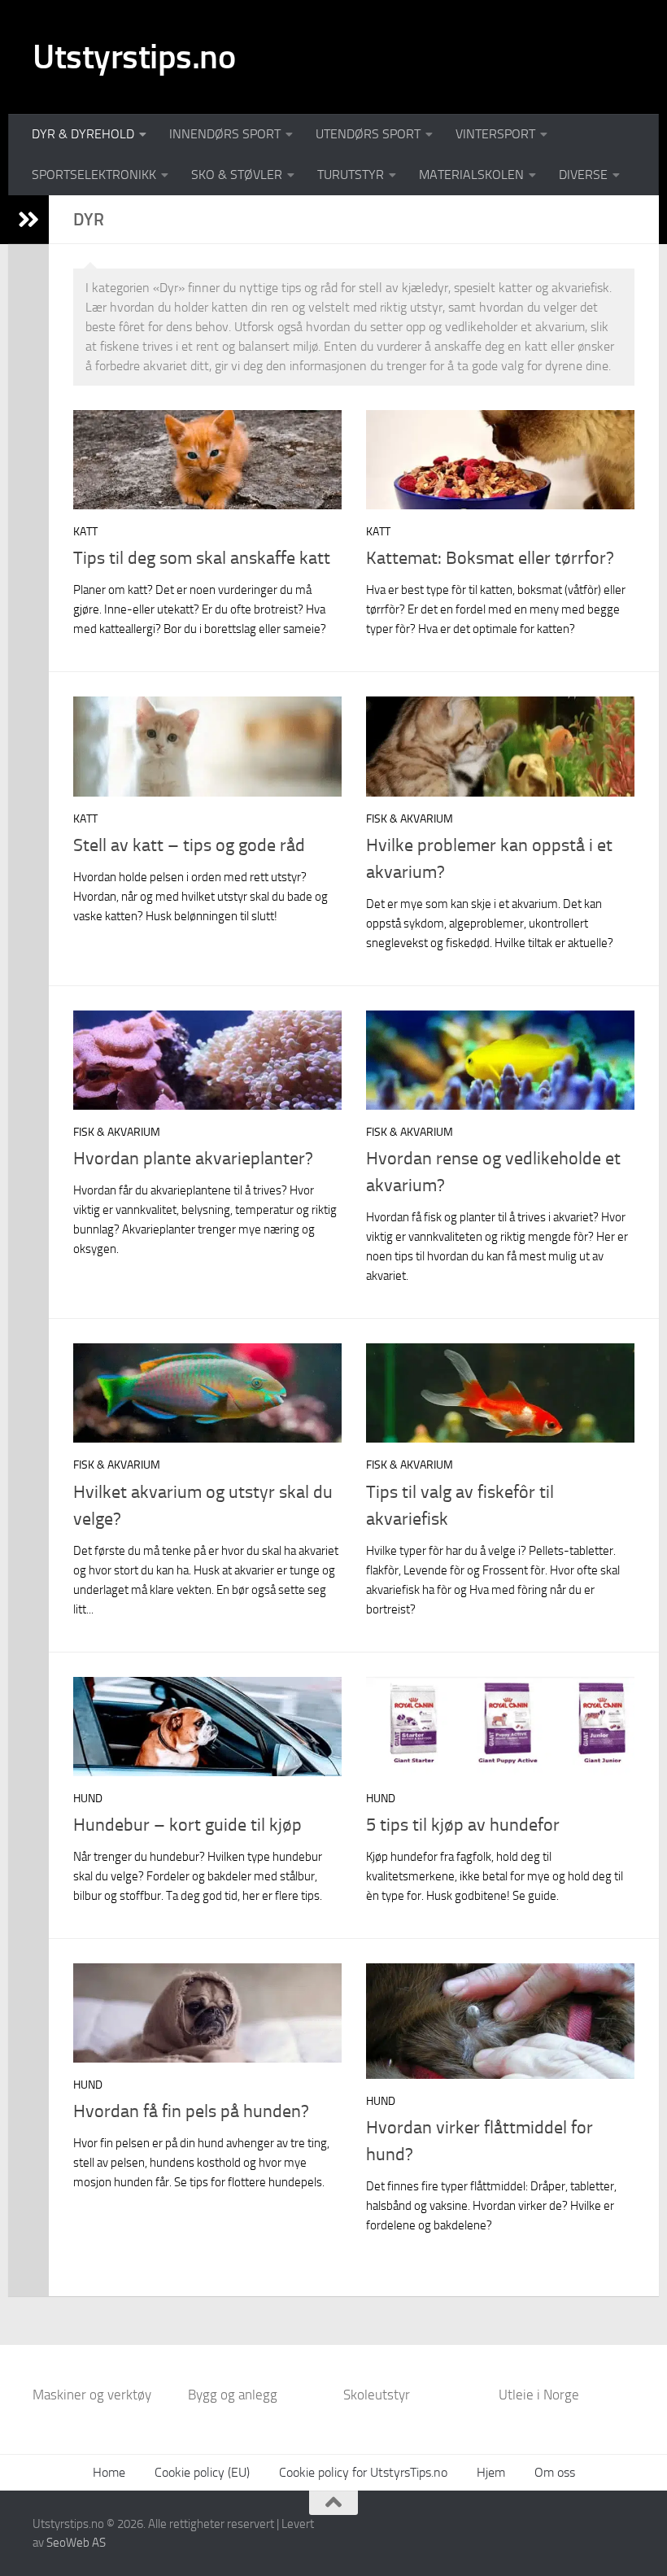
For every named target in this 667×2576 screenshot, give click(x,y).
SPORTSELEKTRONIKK (94, 175)
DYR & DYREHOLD (83, 134)
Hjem (491, 2472)
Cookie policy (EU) (202, 2472)
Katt (85, 532)
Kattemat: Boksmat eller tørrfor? (490, 558)
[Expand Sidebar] (28, 220)
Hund (88, 1799)
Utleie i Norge (539, 2395)
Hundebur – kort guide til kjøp (187, 1825)
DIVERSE (583, 175)
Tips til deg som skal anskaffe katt (202, 558)
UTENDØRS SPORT (368, 134)
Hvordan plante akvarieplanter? (193, 1159)
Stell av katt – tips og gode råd (189, 845)
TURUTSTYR (351, 175)
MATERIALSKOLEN (471, 175)
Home (109, 2472)
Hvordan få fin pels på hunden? (191, 2111)
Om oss (555, 2472)
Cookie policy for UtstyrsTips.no (363, 2472)
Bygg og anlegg (233, 2395)
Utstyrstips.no (134, 57)
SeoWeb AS (76, 2543)
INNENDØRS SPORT (225, 134)
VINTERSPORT (495, 134)
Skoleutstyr (377, 2395)
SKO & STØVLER (237, 175)
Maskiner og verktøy (92, 2395)
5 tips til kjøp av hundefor (463, 1825)
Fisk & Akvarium (410, 819)
